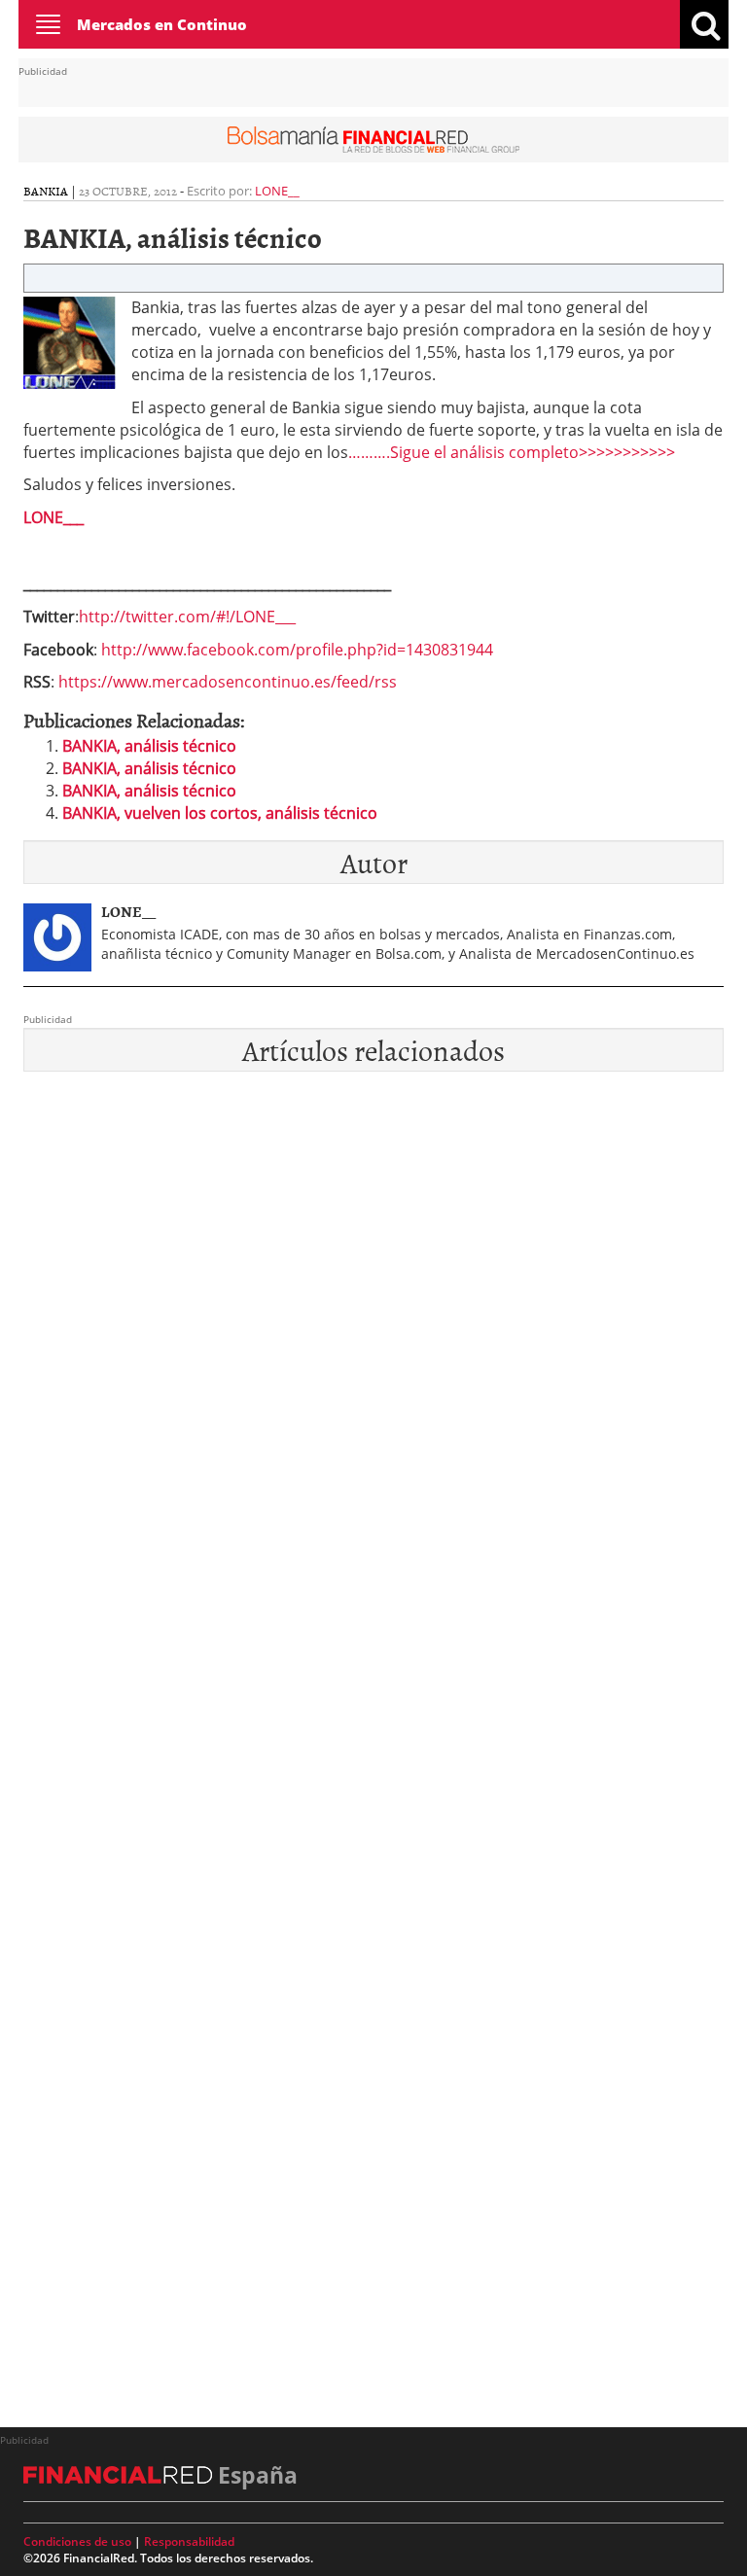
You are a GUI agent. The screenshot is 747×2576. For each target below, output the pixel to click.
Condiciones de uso (77, 2541)
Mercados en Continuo (162, 24)
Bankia (46, 191)
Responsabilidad (189, 2541)
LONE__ (277, 191)
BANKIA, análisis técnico (149, 746)
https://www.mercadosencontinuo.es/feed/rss (228, 682)
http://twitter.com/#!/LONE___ (187, 617)
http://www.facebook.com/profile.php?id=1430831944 (297, 650)
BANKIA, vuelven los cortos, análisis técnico (220, 813)
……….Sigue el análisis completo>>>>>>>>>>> (512, 452)
